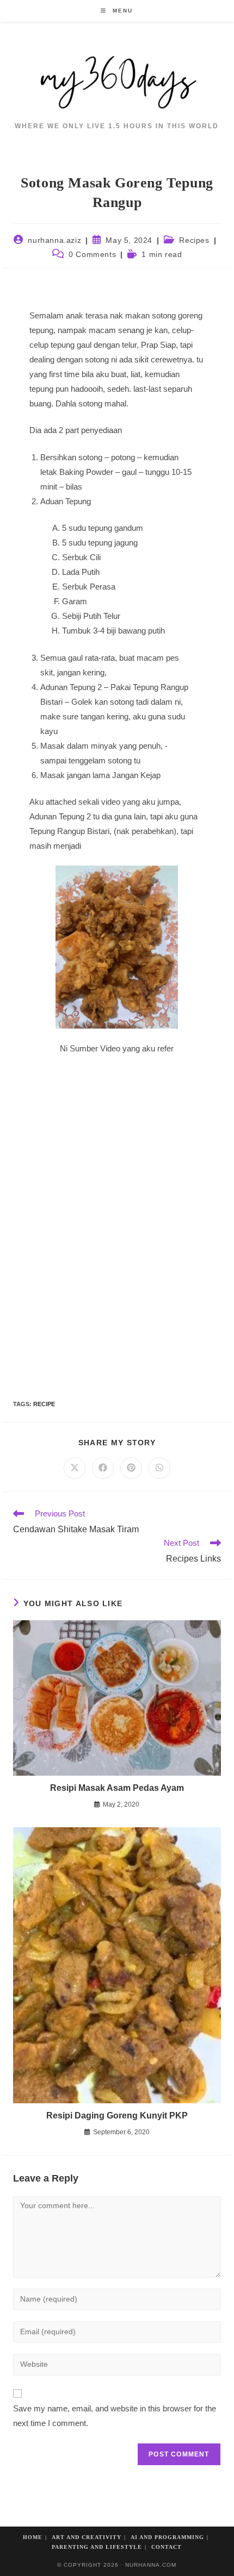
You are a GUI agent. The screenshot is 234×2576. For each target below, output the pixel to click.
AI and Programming (167, 2537)
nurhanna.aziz (54, 240)
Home (33, 2537)
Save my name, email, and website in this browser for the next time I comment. (115, 2416)
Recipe (44, 1404)
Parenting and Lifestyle (97, 2547)
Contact (167, 2547)
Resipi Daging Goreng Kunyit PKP (117, 2116)
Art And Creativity (87, 2537)
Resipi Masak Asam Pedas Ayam (117, 1788)
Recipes (194, 240)
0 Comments (92, 254)
